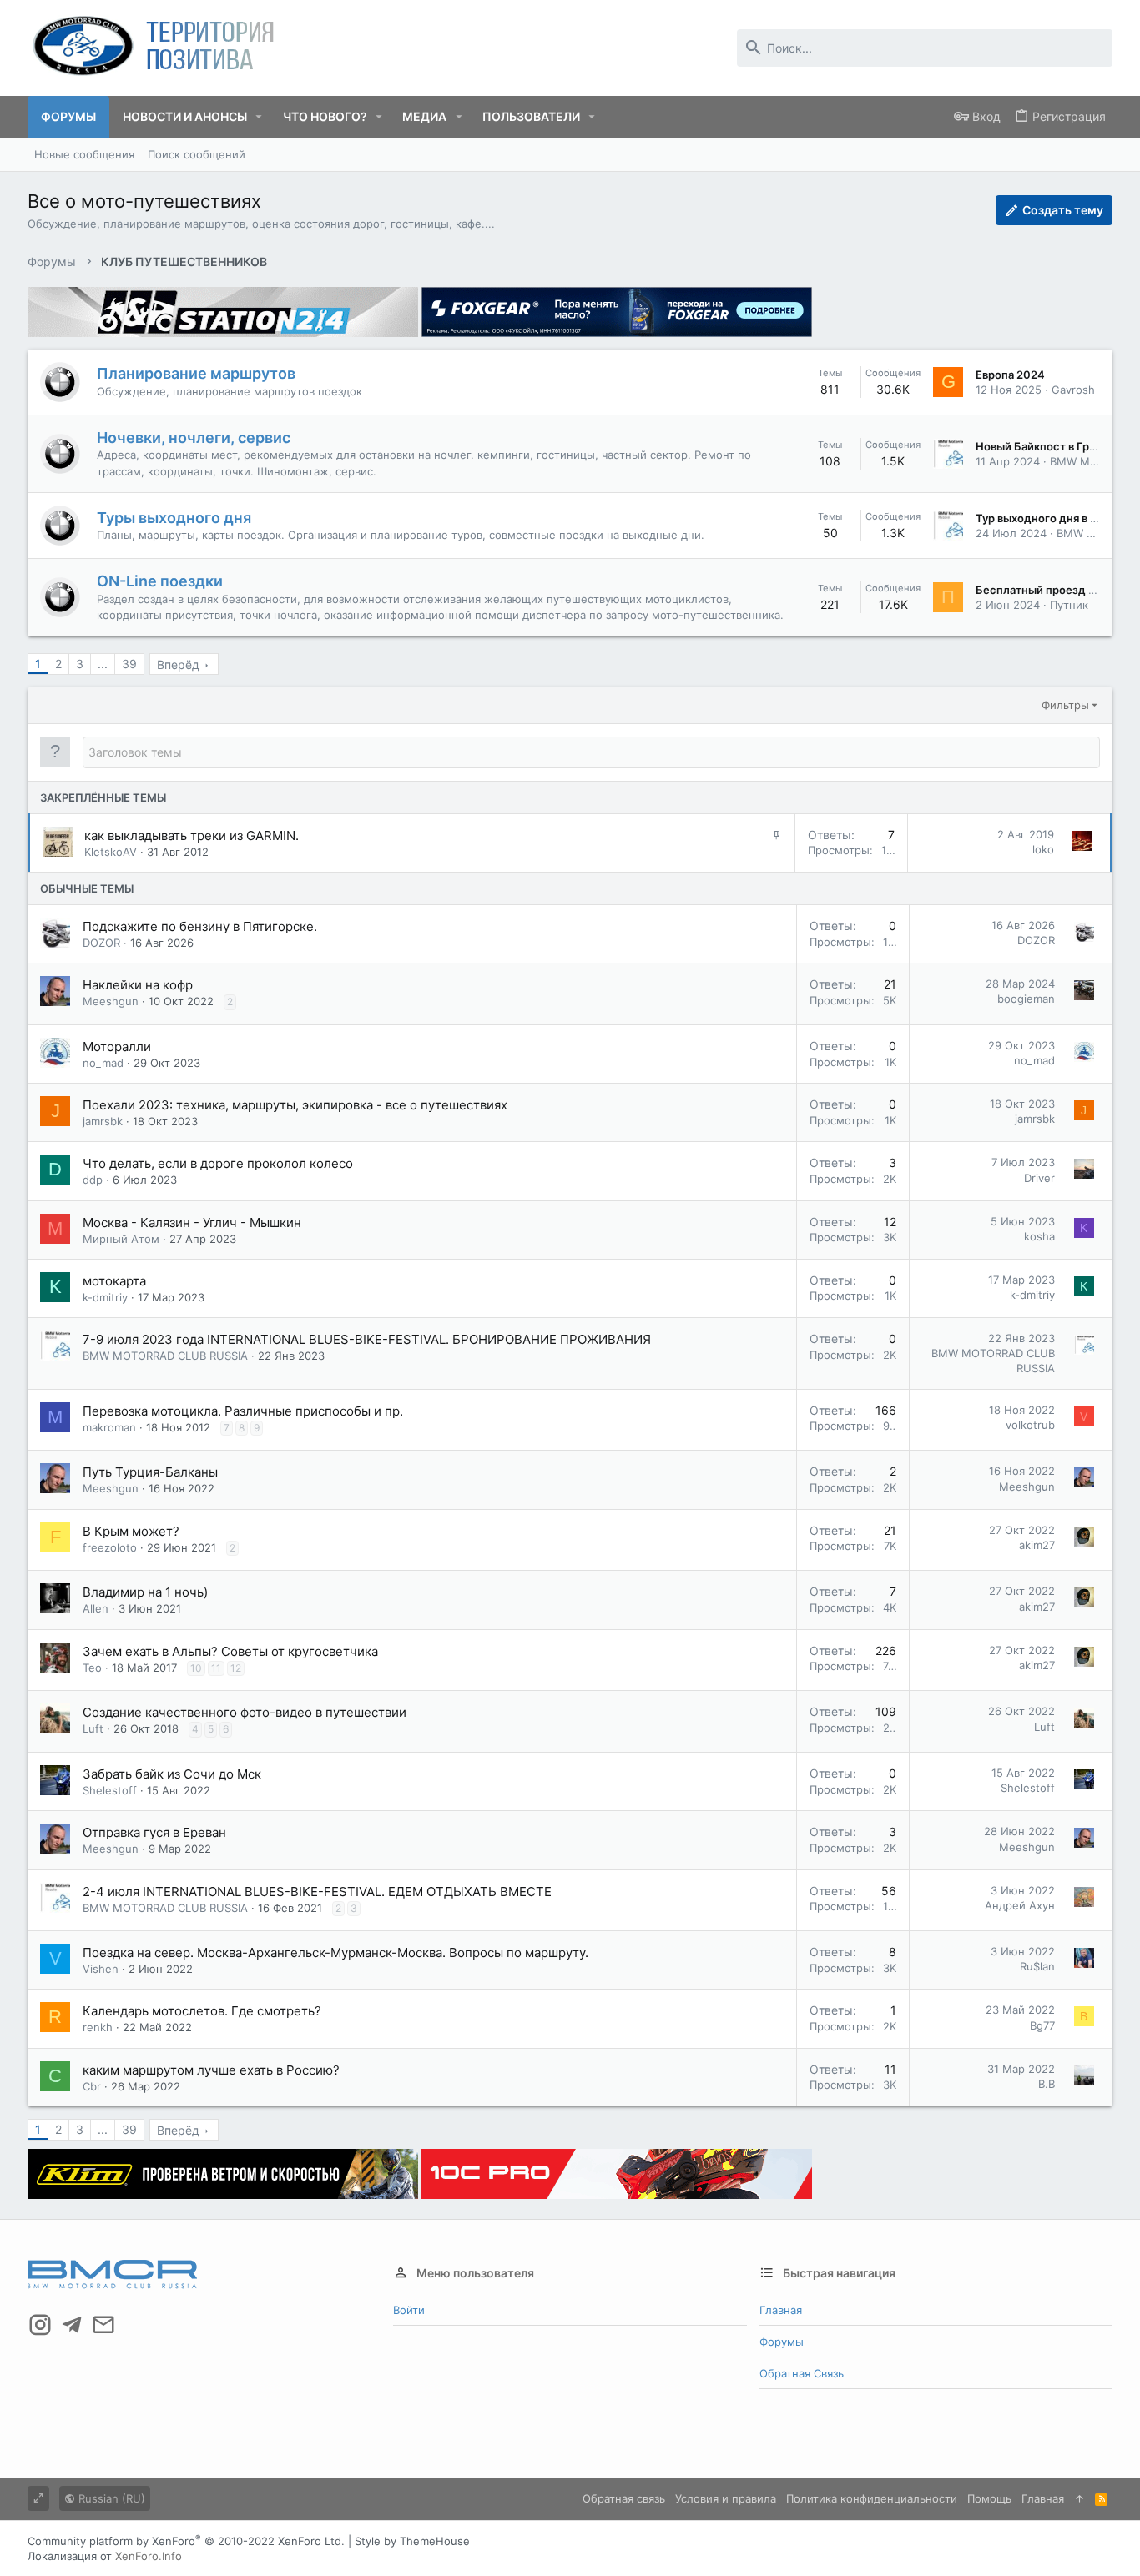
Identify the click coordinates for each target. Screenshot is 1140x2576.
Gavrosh (1073, 390)
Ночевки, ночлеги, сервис (194, 438)
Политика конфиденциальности (872, 2498)
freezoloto (110, 1547)
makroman (109, 1427)
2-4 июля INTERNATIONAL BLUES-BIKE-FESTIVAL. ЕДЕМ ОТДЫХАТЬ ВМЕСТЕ (317, 1892)
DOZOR (101, 943)
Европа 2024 (1010, 375)
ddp (93, 1180)
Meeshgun (111, 1001)
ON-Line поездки (160, 581)
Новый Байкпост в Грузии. (1047, 446)
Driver (1039, 1178)
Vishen (101, 1969)
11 (216, 1668)
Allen (96, 1608)
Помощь (989, 2498)
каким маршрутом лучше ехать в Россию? (211, 2070)
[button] (259, 117)
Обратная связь (802, 2373)
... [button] (103, 664)
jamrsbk (103, 1121)
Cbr (92, 2086)
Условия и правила (726, 2498)
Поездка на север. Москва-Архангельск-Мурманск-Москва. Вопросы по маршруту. (335, 1952)
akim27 (1037, 1545)
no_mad (103, 1063)
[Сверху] (1079, 2498)
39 (129, 664)
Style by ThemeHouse (412, 2541)
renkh (98, 2027)
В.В (1047, 2084)
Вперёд (178, 664)
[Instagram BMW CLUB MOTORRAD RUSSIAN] (40, 2325)
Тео (92, 1668)
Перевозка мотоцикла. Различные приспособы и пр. (243, 1411)
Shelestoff (110, 1790)
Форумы (782, 2342)
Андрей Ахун (1020, 1905)
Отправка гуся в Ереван (154, 1832)
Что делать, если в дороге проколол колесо (218, 1163)
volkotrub (1030, 1425)
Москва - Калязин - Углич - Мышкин (192, 1223)
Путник (1069, 605)
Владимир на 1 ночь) (145, 1592)
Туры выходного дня (174, 518)
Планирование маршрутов (196, 373)
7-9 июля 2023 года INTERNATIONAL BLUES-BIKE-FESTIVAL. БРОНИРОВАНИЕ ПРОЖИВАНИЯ (367, 1339)
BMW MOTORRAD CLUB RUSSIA (165, 1356)
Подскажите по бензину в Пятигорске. (200, 926)
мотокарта (114, 1281)
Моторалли (117, 1046)
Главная (781, 2310)
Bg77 (1042, 2025)
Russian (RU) (110, 2498)
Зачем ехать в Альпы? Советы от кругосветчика (230, 1651)
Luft (93, 1728)
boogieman (1026, 999)
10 (196, 1668)
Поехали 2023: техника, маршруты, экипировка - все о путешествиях (295, 1105)
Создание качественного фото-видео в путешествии (245, 1712)
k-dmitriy (105, 1297)
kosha (1039, 1236)
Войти (409, 2310)
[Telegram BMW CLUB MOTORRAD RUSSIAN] (72, 2325)
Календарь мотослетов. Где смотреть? (202, 2011)
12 (236, 1668)
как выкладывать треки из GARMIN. (192, 835)
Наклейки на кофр (138, 985)
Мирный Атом (121, 1239)
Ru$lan (1037, 1966)
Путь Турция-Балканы (150, 1472)
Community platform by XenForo (186, 2541)
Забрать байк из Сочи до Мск (172, 1774)
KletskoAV (111, 852)
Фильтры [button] (1065, 705)
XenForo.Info (149, 2556)
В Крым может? (131, 1531)
